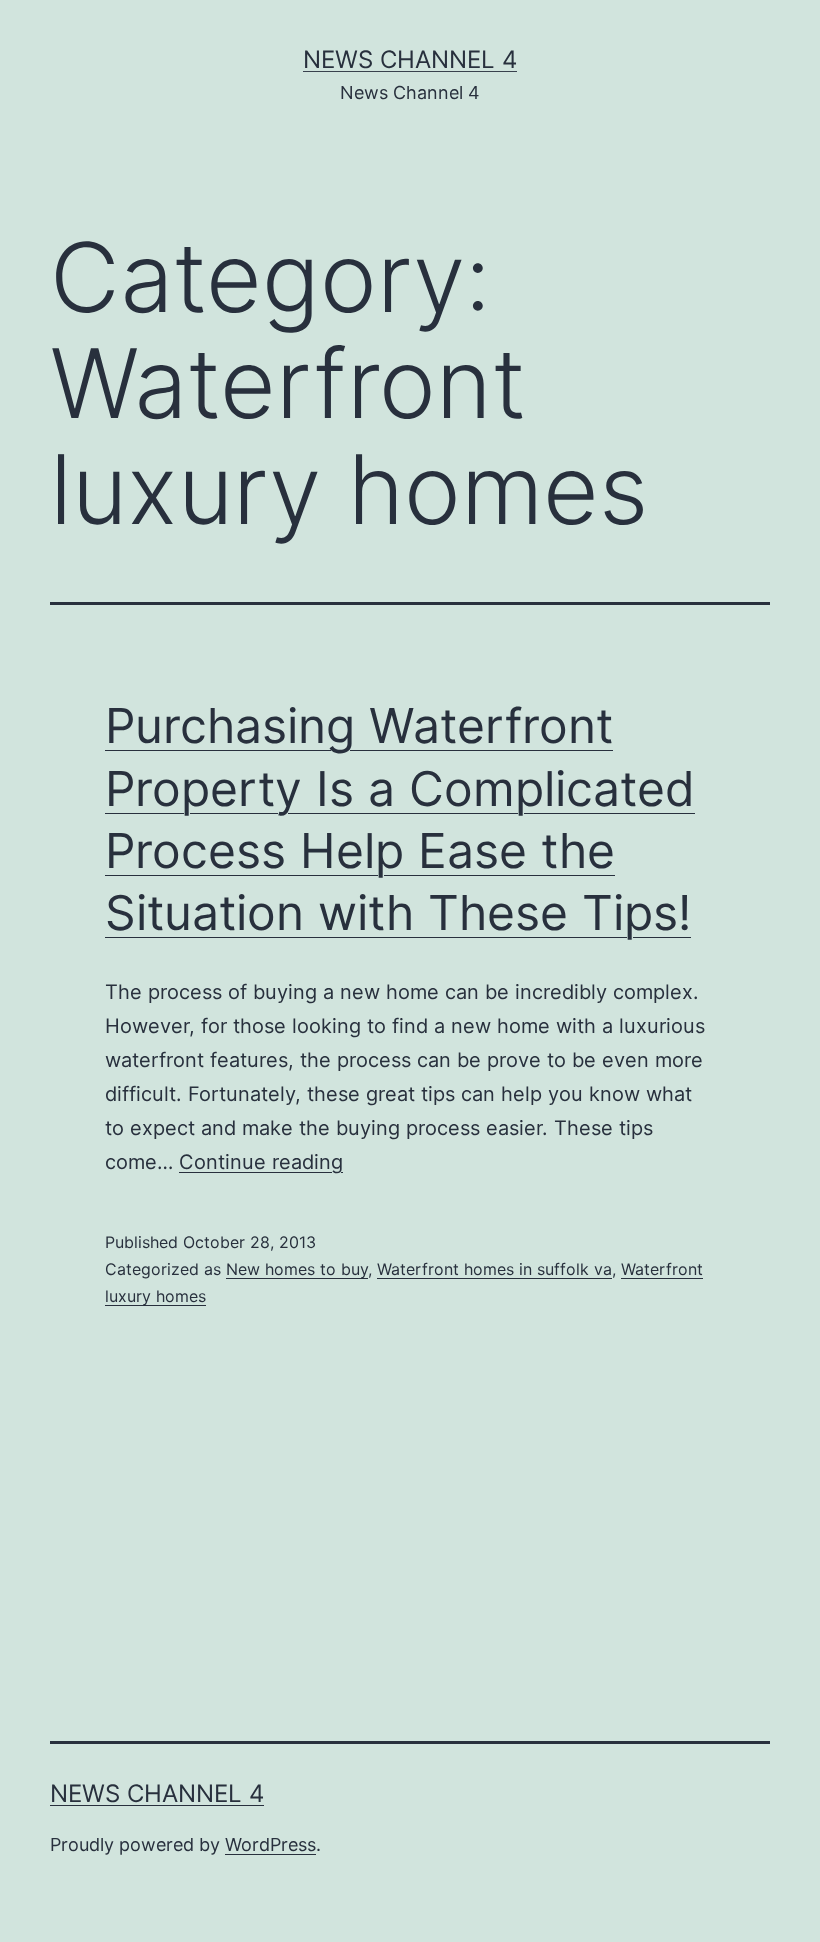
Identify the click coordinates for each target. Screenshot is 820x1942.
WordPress (270, 1844)
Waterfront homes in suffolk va (494, 1269)
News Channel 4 (410, 59)
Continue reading (261, 1162)
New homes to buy (297, 1269)
